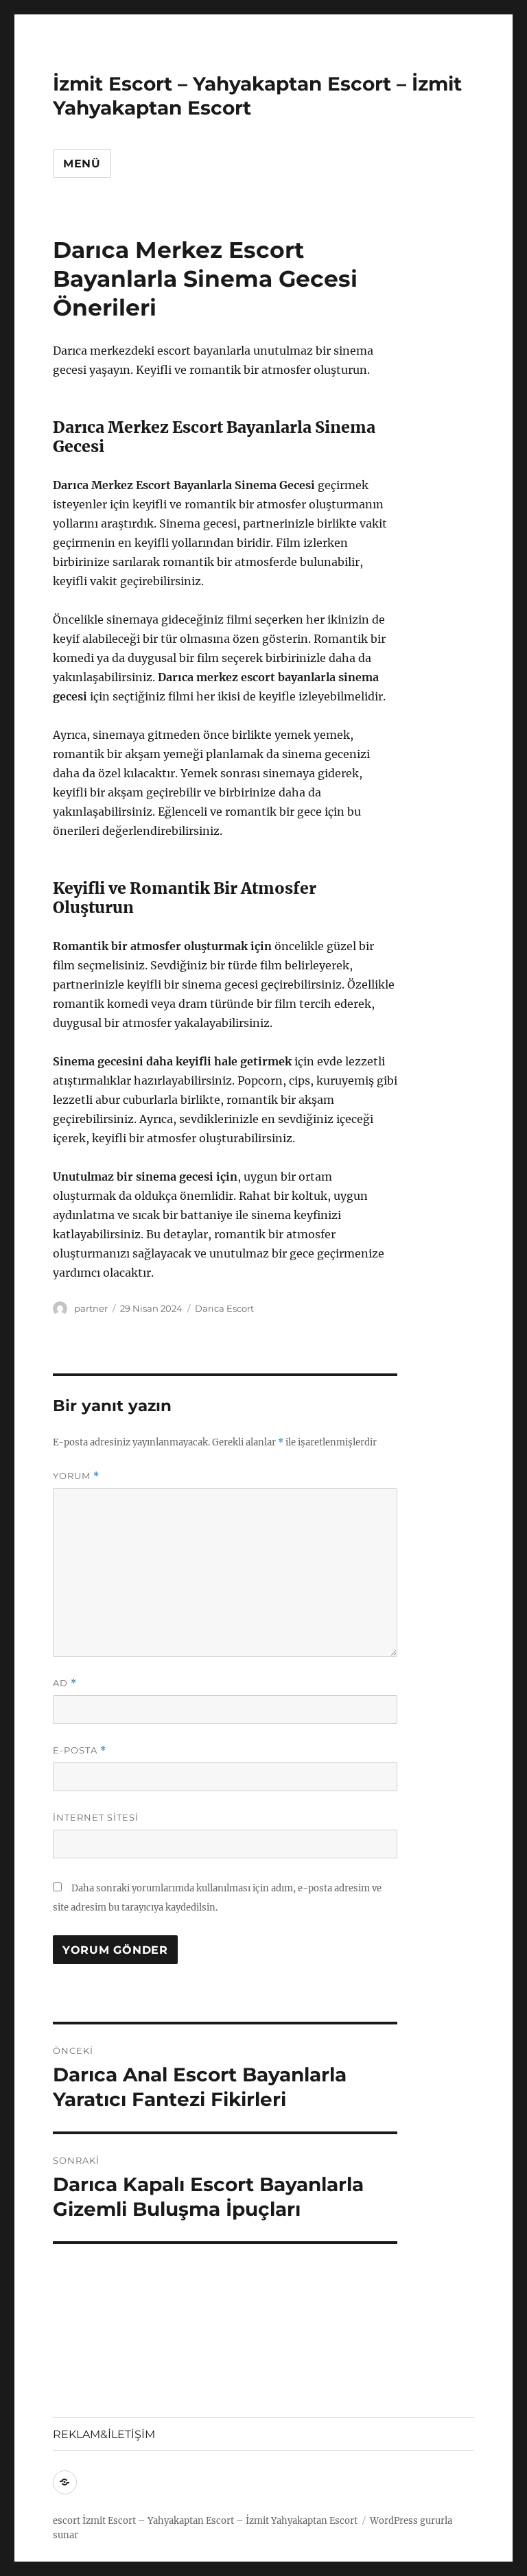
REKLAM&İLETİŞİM (104, 2434)
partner (91, 1308)
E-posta (80, 1750)
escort (67, 2521)
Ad (65, 1683)
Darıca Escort (224, 1308)
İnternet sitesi (96, 1817)
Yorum (76, 1476)
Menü (82, 164)
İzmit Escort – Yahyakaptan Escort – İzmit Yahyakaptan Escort (220, 2521)
